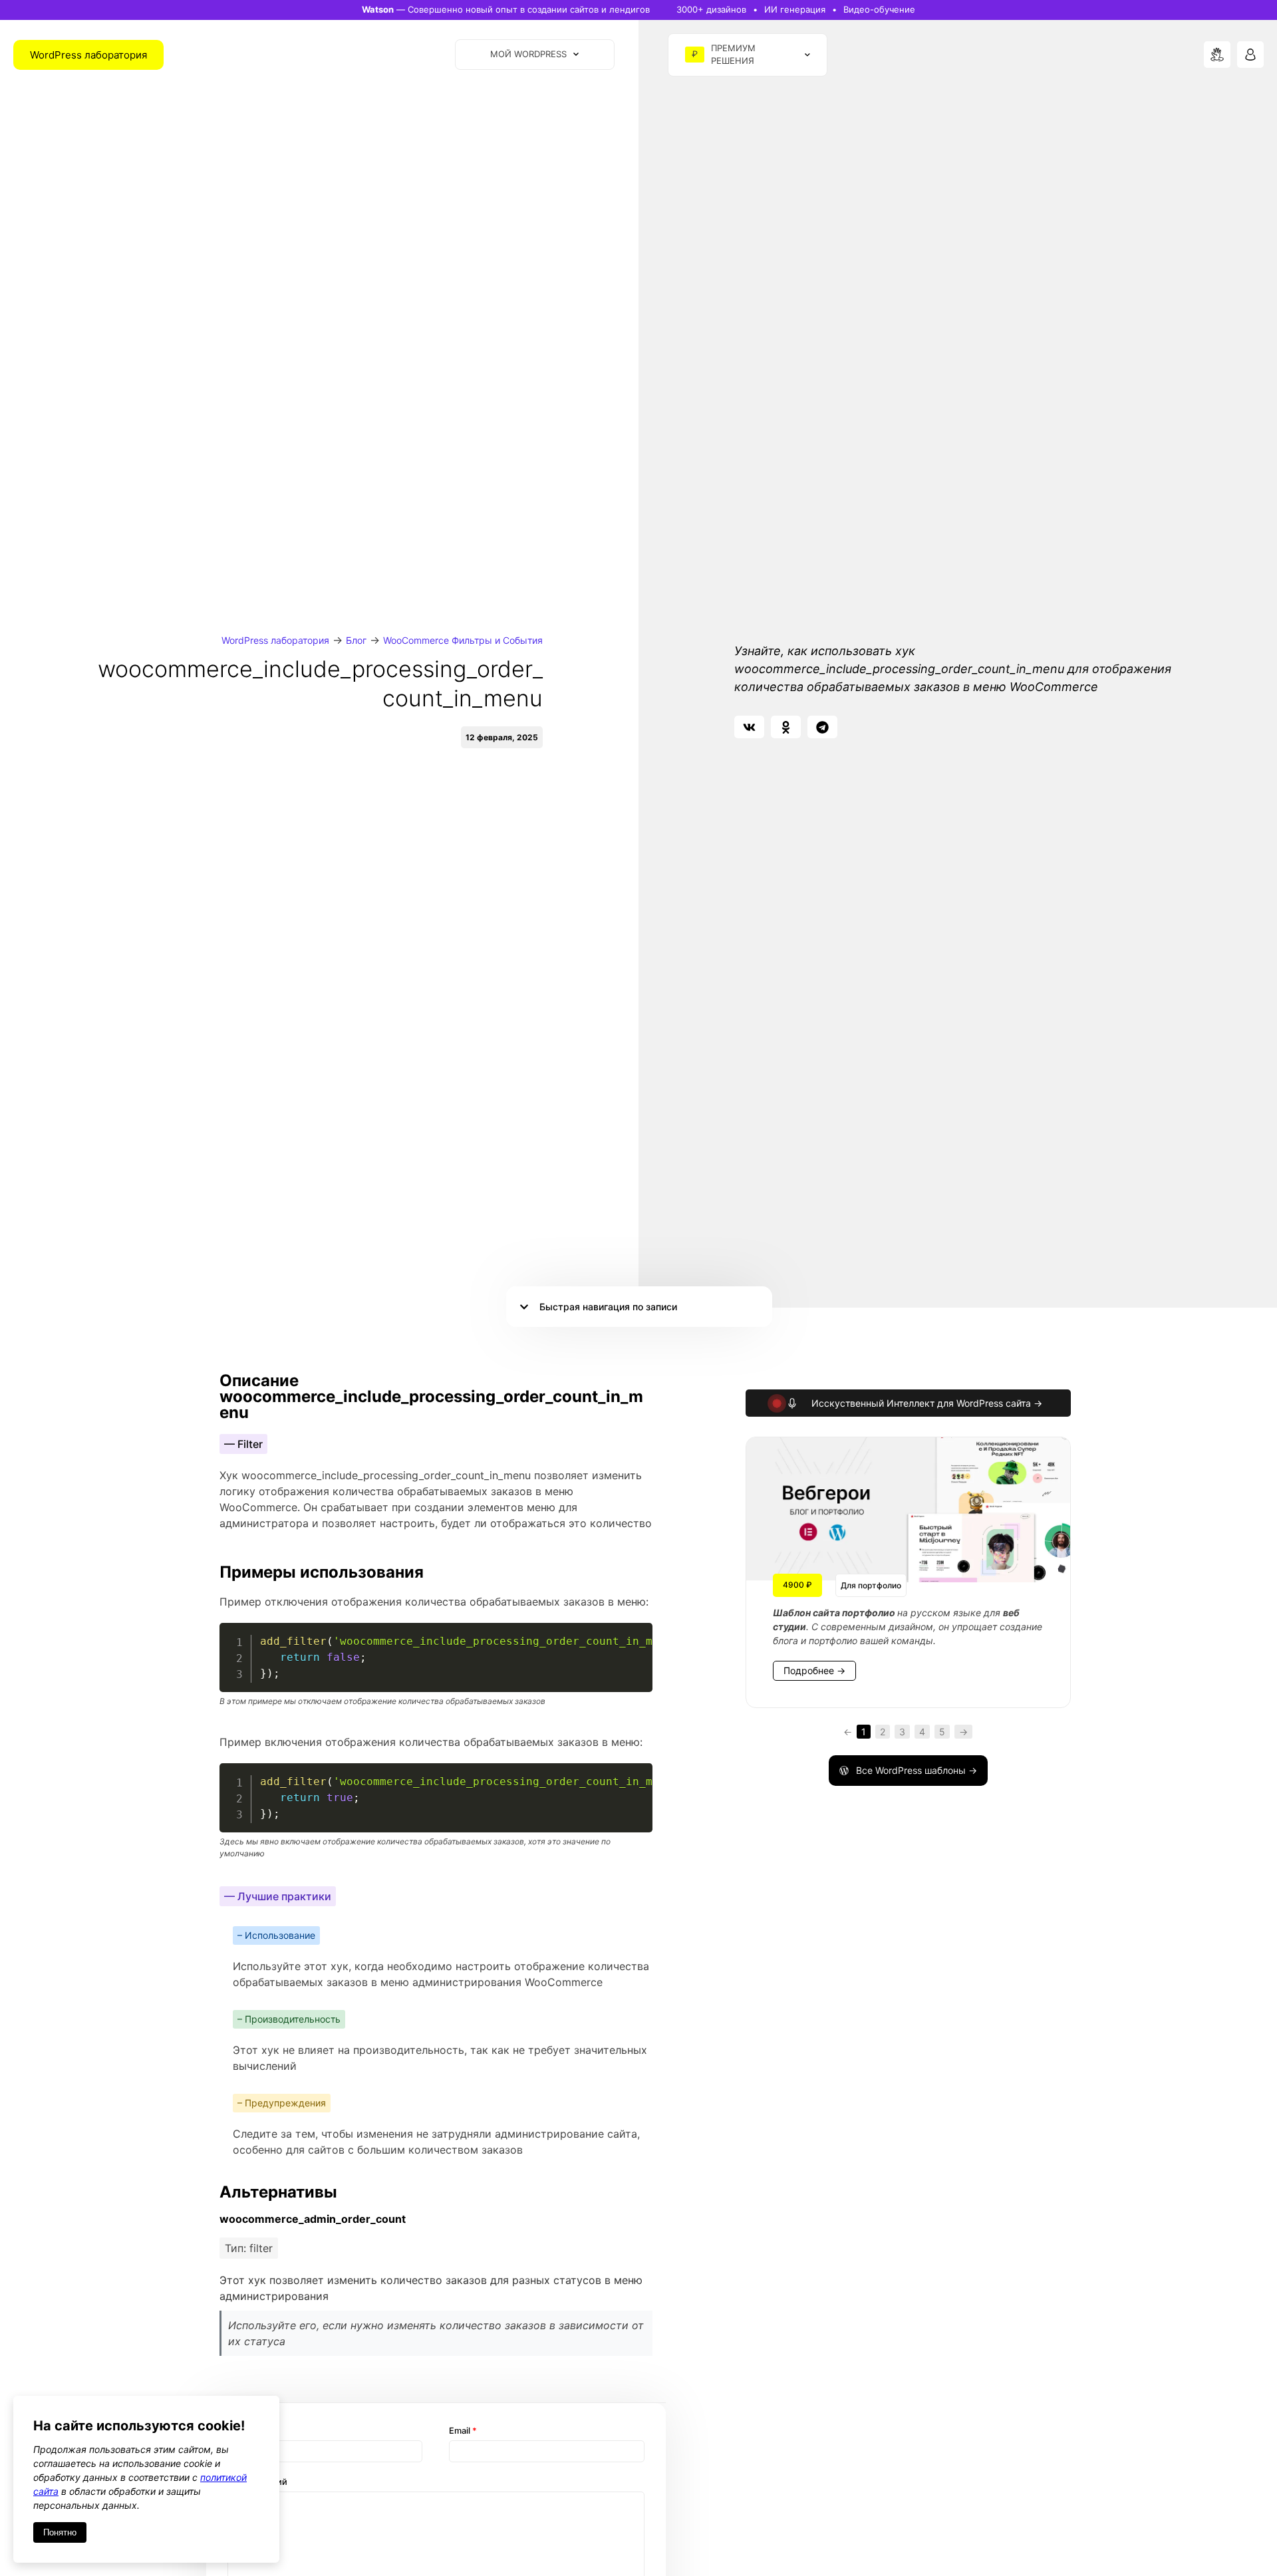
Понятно (60, 2532)
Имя (240, 2431)
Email (463, 2431)
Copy (635, 1635)
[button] (749, 727)
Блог (356, 640)
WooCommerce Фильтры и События (463, 640)
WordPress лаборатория (275, 640)
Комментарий (257, 2482)
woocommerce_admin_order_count (313, 2219)
